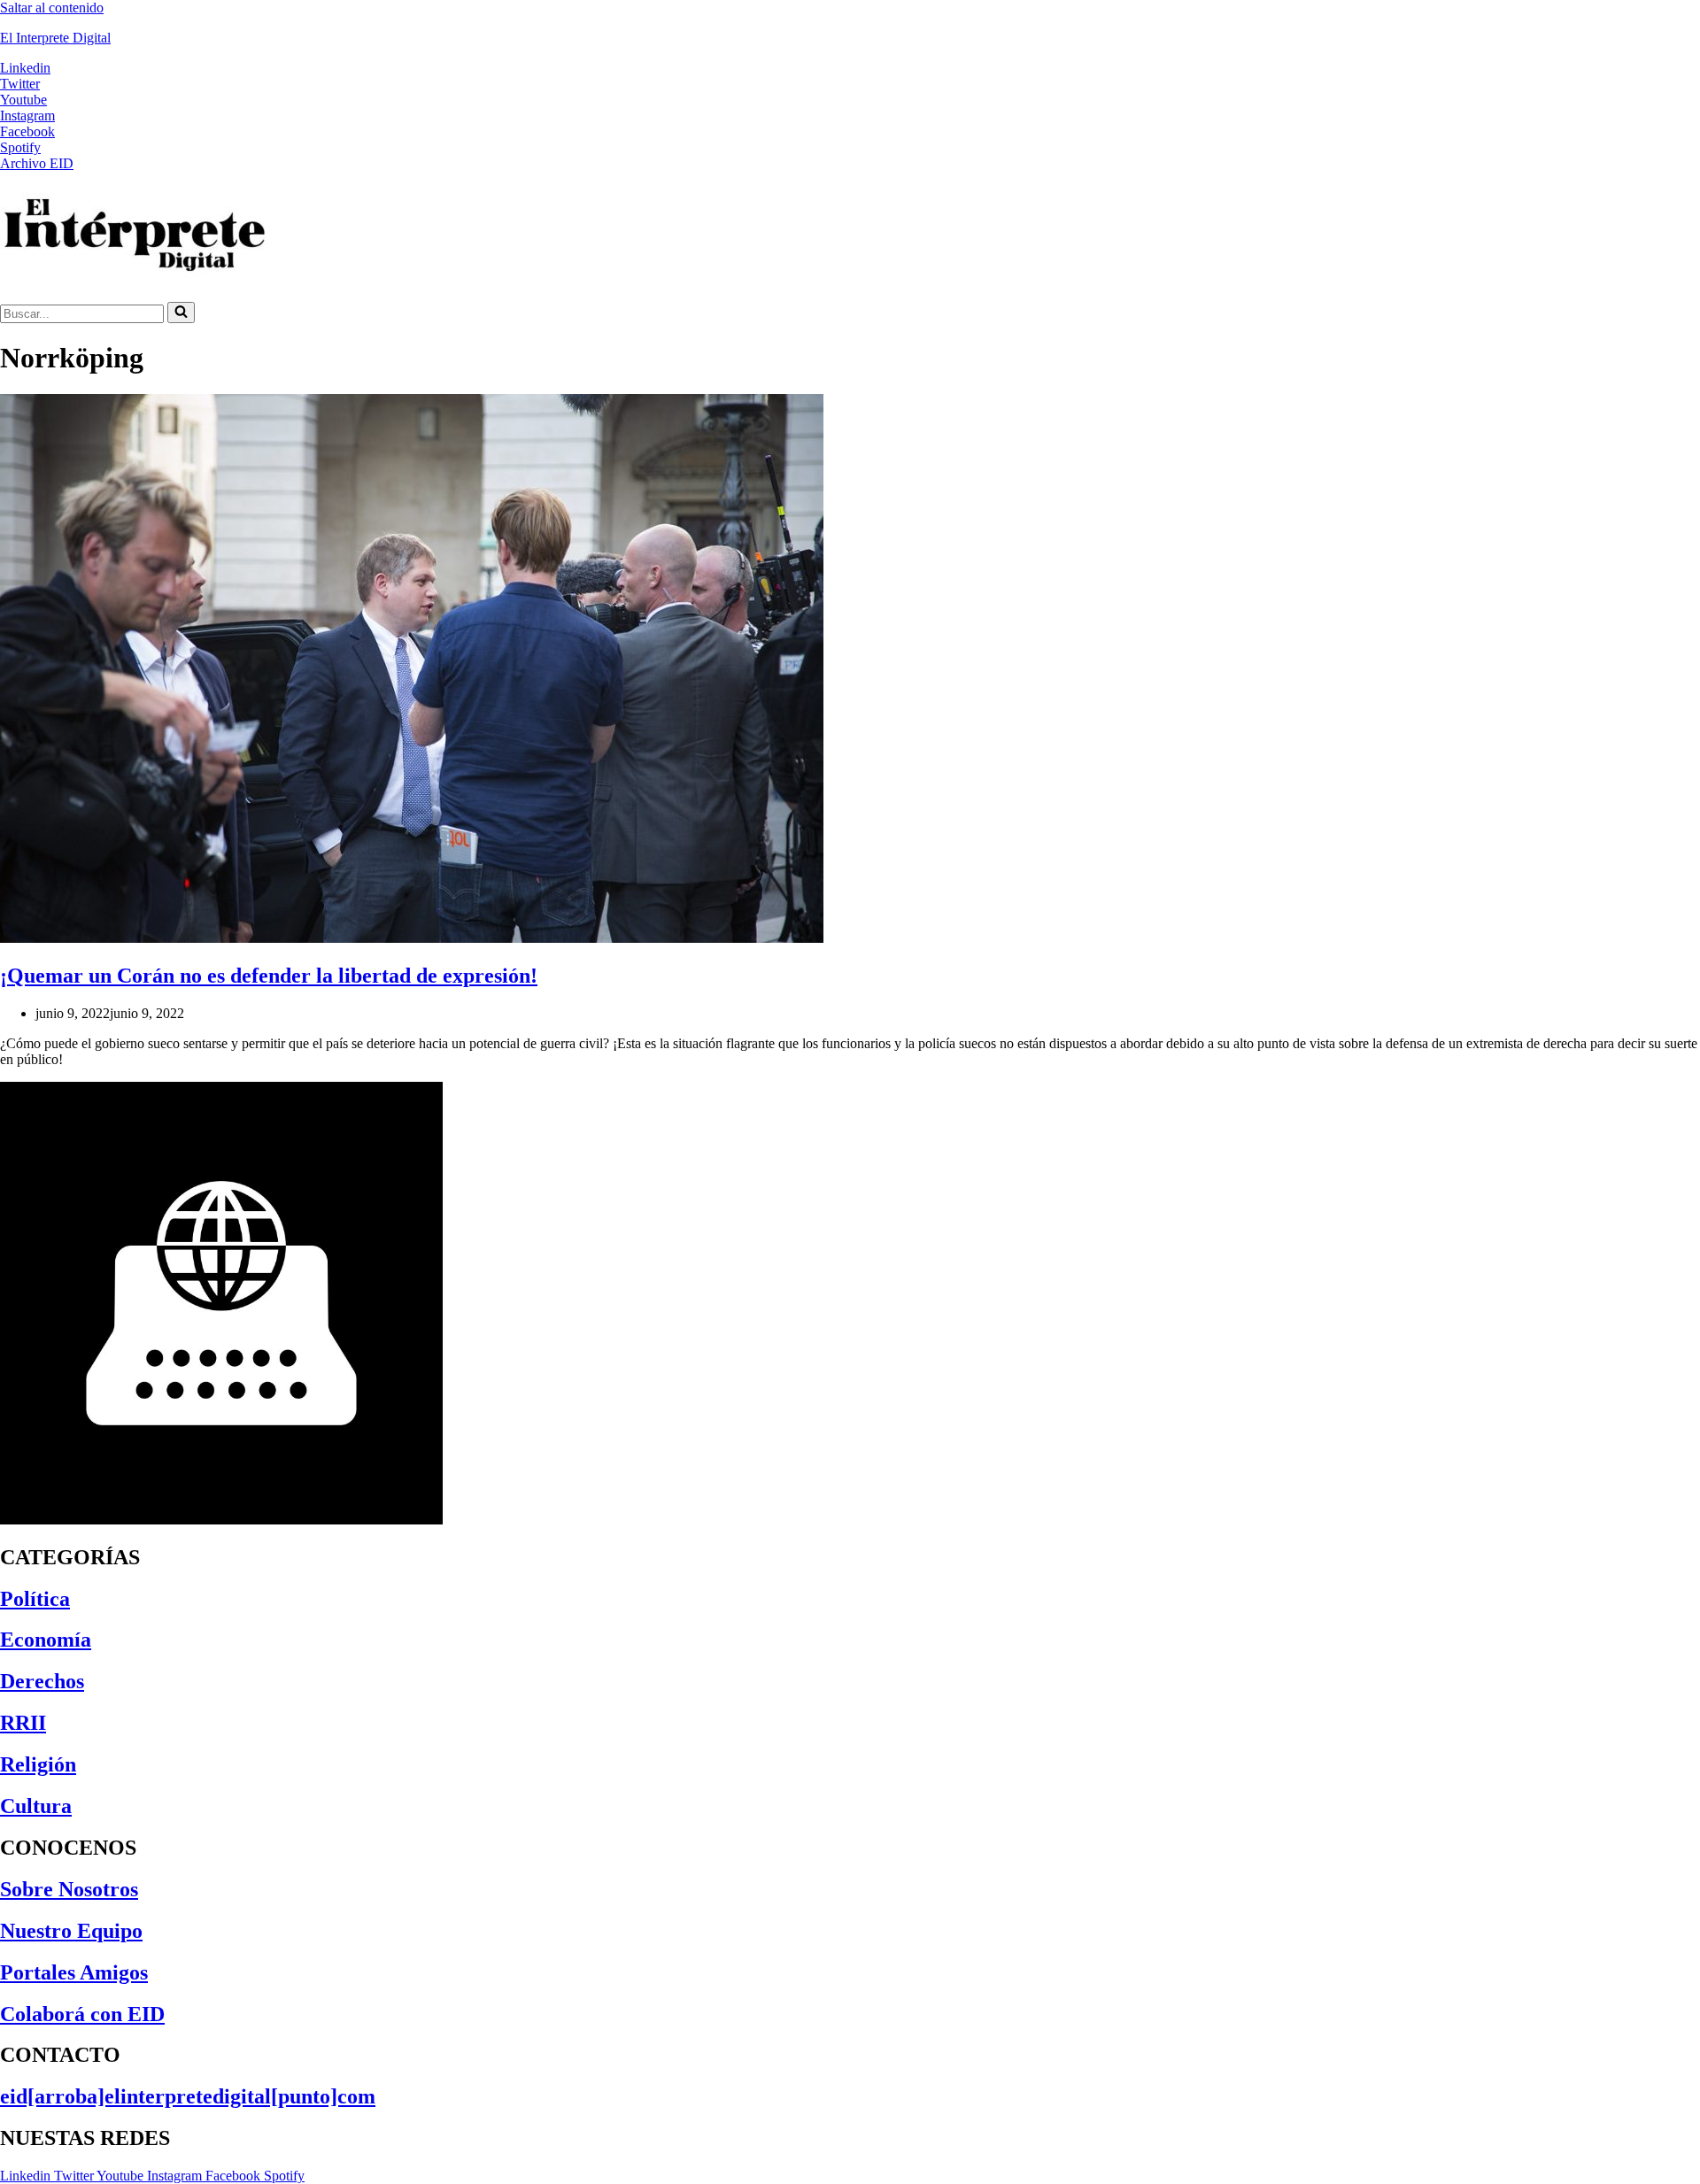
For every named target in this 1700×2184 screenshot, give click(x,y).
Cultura (36, 1806)
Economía (46, 1640)
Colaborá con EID (82, 2014)
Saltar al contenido (52, 8)
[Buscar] (181, 313)
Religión (38, 1764)
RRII (23, 1723)
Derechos (42, 1681)
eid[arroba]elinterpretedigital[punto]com (188, 2096)
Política (35, 1599)
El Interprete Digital (55, 38)
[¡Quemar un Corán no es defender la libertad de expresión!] (412, 938)
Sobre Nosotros (69, 1889)
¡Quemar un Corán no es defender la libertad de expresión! (269, 976)
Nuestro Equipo (71, 1931)
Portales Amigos (74, 1972)
